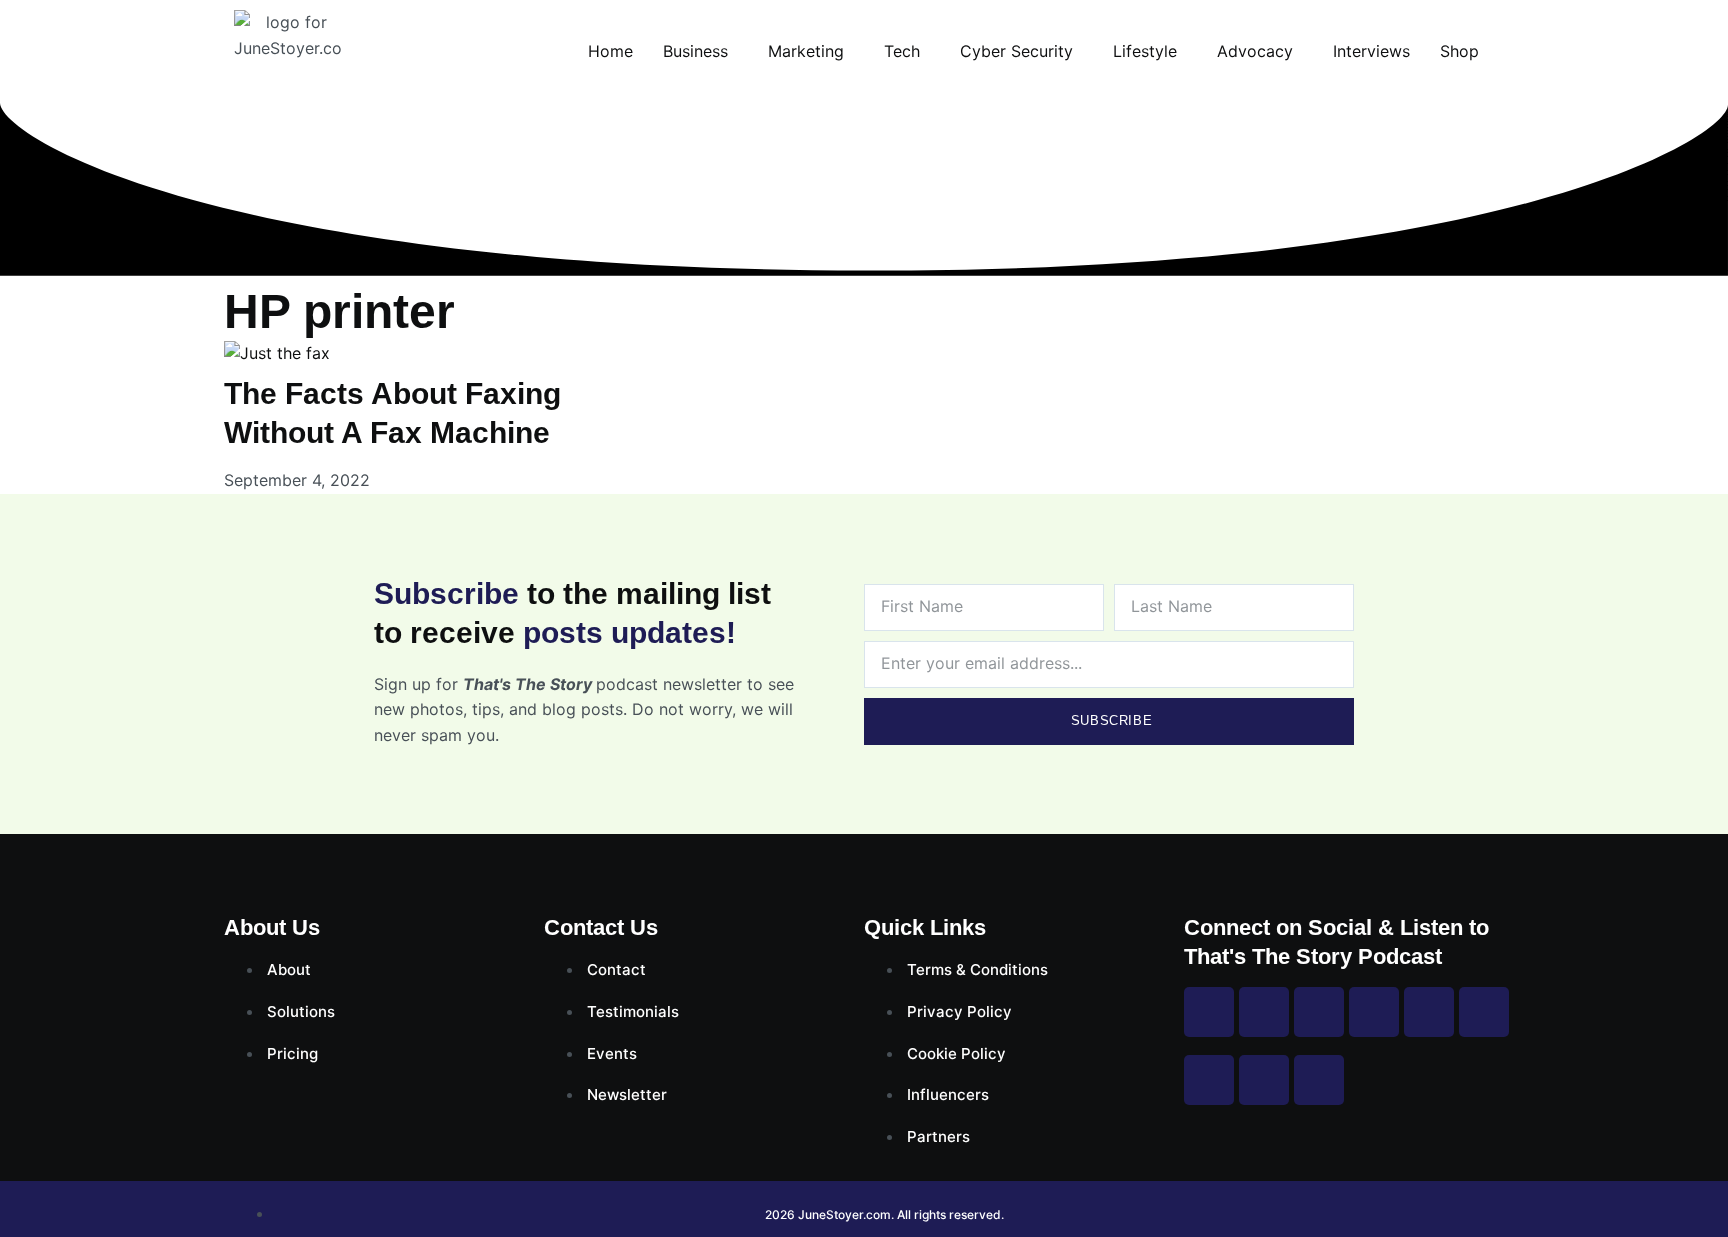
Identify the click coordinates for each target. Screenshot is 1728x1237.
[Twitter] (1319, 1012)
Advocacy (1255, 51)
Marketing (806, 51)
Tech (902, 51)
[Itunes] (1264, 1080)
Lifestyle (1145, 51)
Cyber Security (1016, 51)
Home (610, 51)
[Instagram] (1264, 1012)
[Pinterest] (1429, 1012)
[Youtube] (1374, 1012)
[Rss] (1209, 1080)
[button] (700, 51)
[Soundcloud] (1319, 1080)
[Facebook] (1209, 1012)
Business (695, 51)
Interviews (1371, 51)
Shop (1459, 51)
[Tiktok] (1484, 1012)
